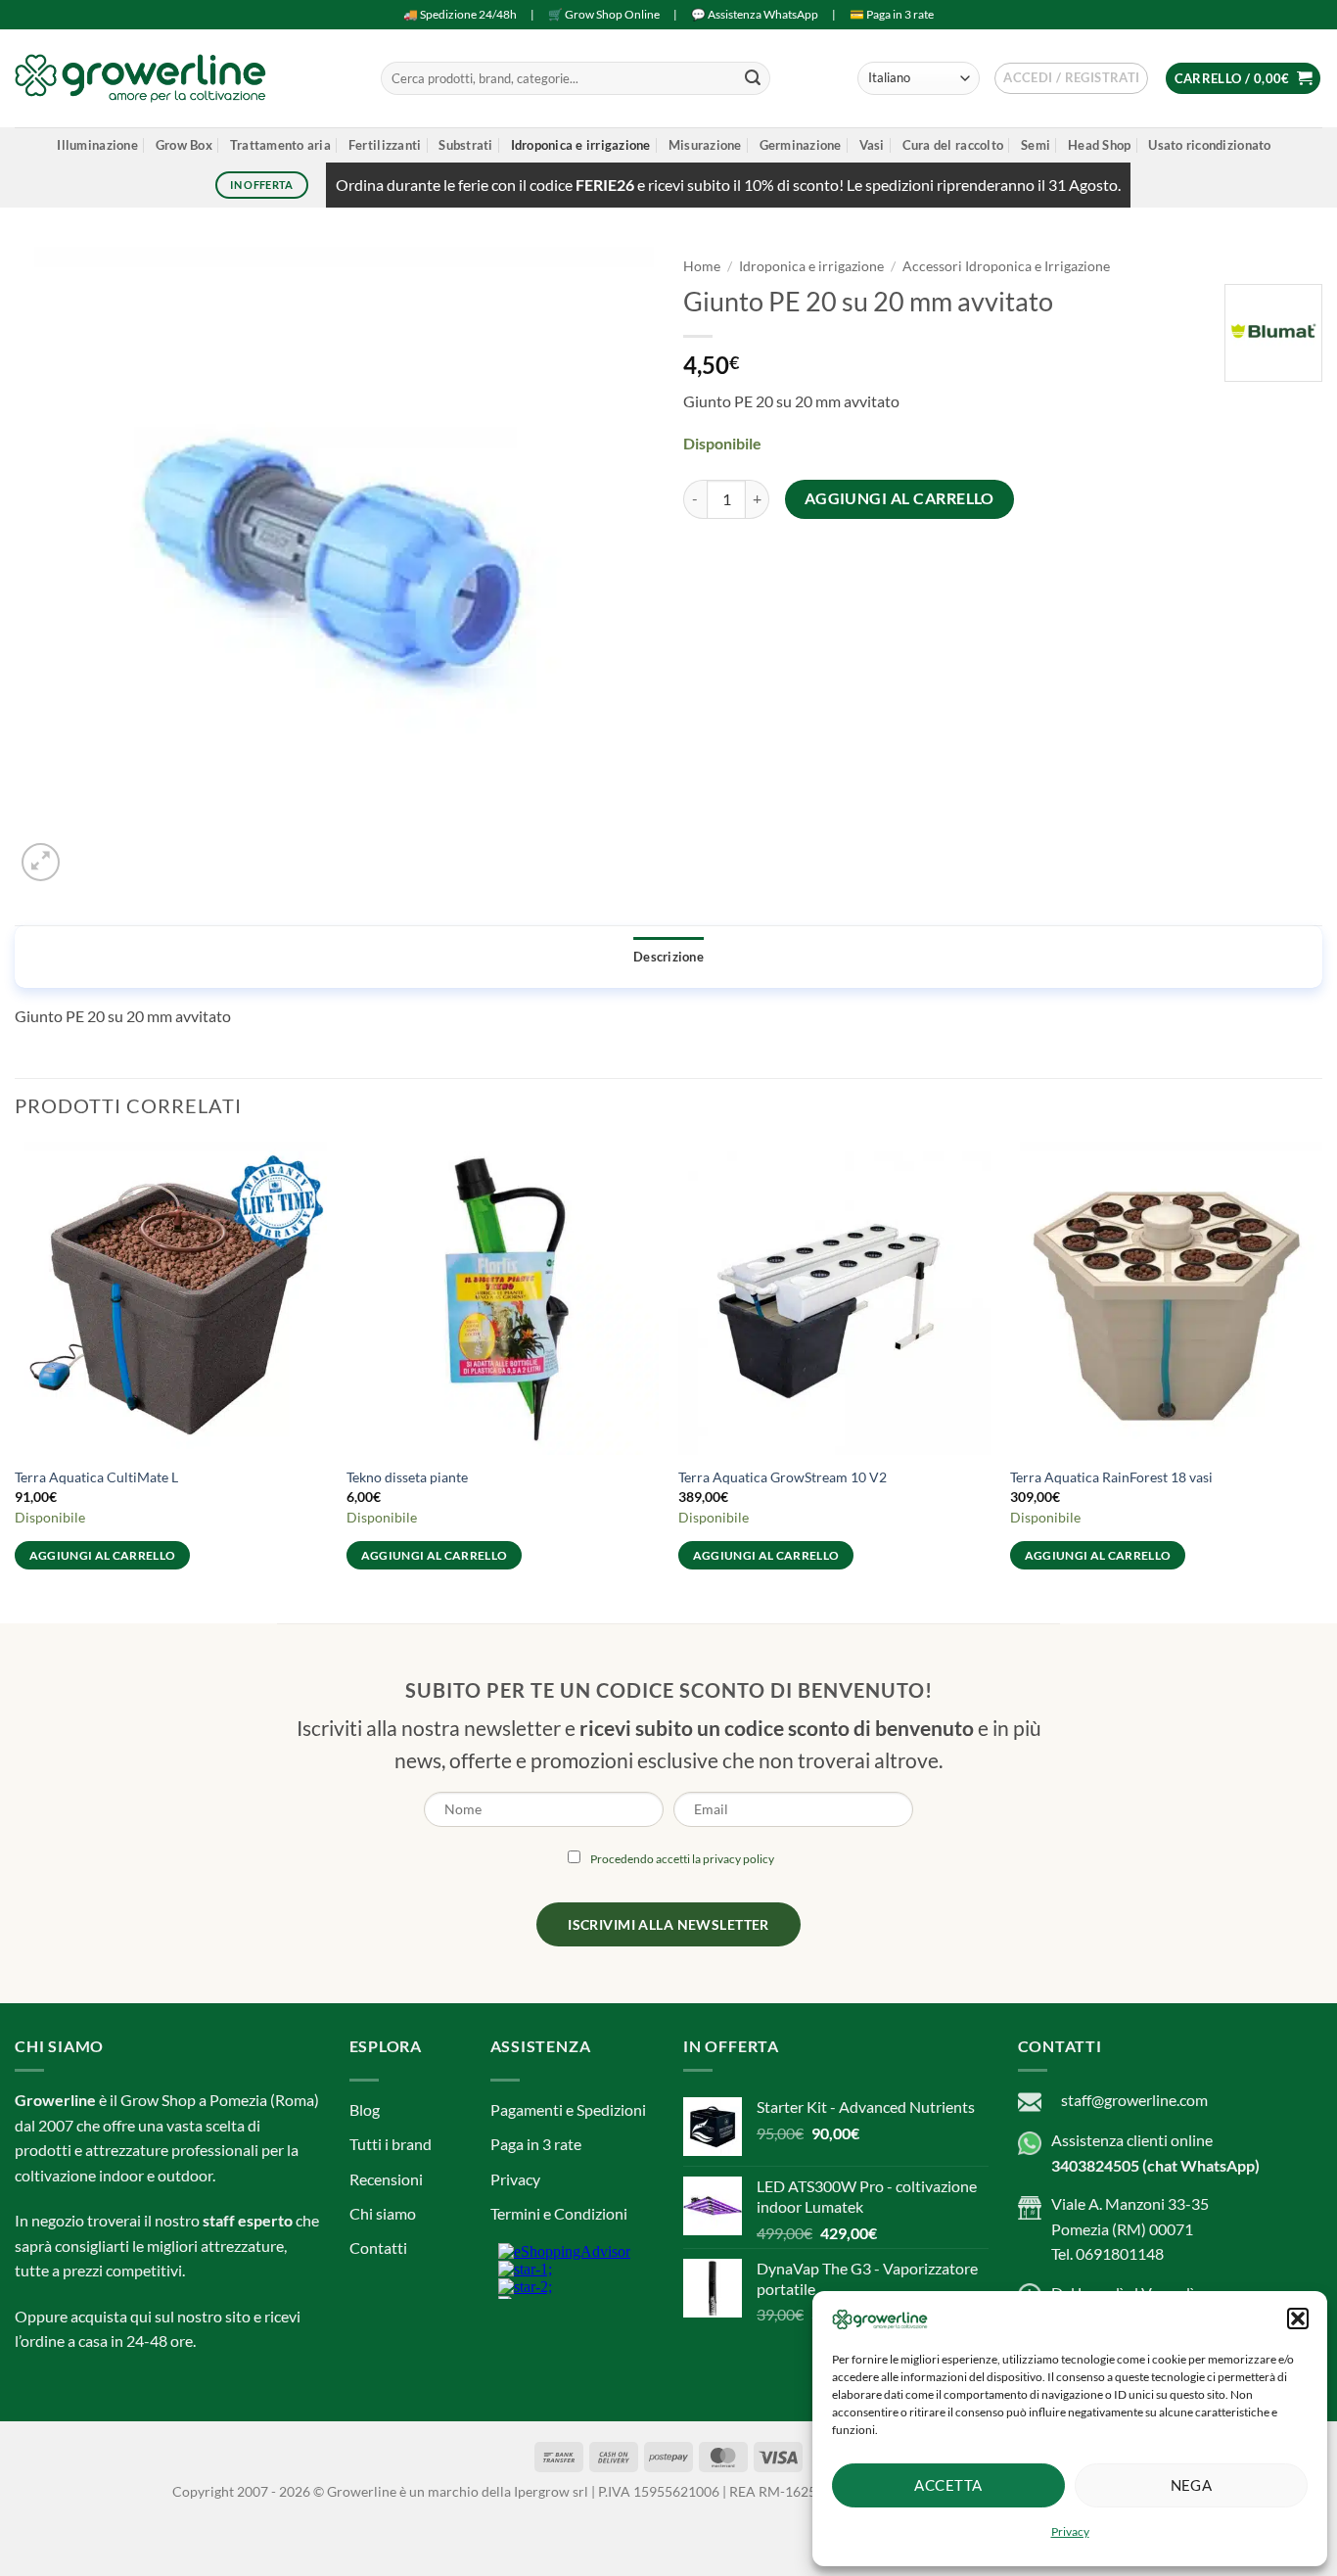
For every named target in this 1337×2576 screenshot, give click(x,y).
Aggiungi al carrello (899, 498)
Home (702, 266)
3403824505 (1095, 2165)
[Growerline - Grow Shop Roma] (141, 78)
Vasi (872, 145)
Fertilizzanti (385, 145)
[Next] (1321, 1373)
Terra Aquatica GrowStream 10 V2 (783, 1477)
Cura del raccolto (953, 145)
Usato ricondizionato (1209, 145)
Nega (1192, 2485)
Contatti (378, 2248)
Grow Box (184, 145)
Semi (1036, 145)
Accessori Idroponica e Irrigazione (1006, 266)
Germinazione (801, 145)
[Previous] (16, 1373)
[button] (1298, 2318)
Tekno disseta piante (407, 1477)
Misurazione (705, 145)
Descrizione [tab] (668, 957)
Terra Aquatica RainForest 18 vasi (1111, 1477)
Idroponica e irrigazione (581, 145)
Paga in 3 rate (536, 2144)
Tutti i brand (391, 2144)
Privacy (1070, 2531)
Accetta (948, 2485)
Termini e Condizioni (559, 2213)
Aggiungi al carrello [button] (103, 1555)
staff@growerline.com (1134, 2100)
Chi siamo (383, 2213)
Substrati (465, 145)
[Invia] (753, 78)
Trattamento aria (280, 145)
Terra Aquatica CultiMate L (96, 1477)
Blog (365, 2109)
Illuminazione (97, 145)
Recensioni (386, 2179)
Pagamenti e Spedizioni (568, 2109)
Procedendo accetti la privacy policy (682, 1859)
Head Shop (1099, 145)
